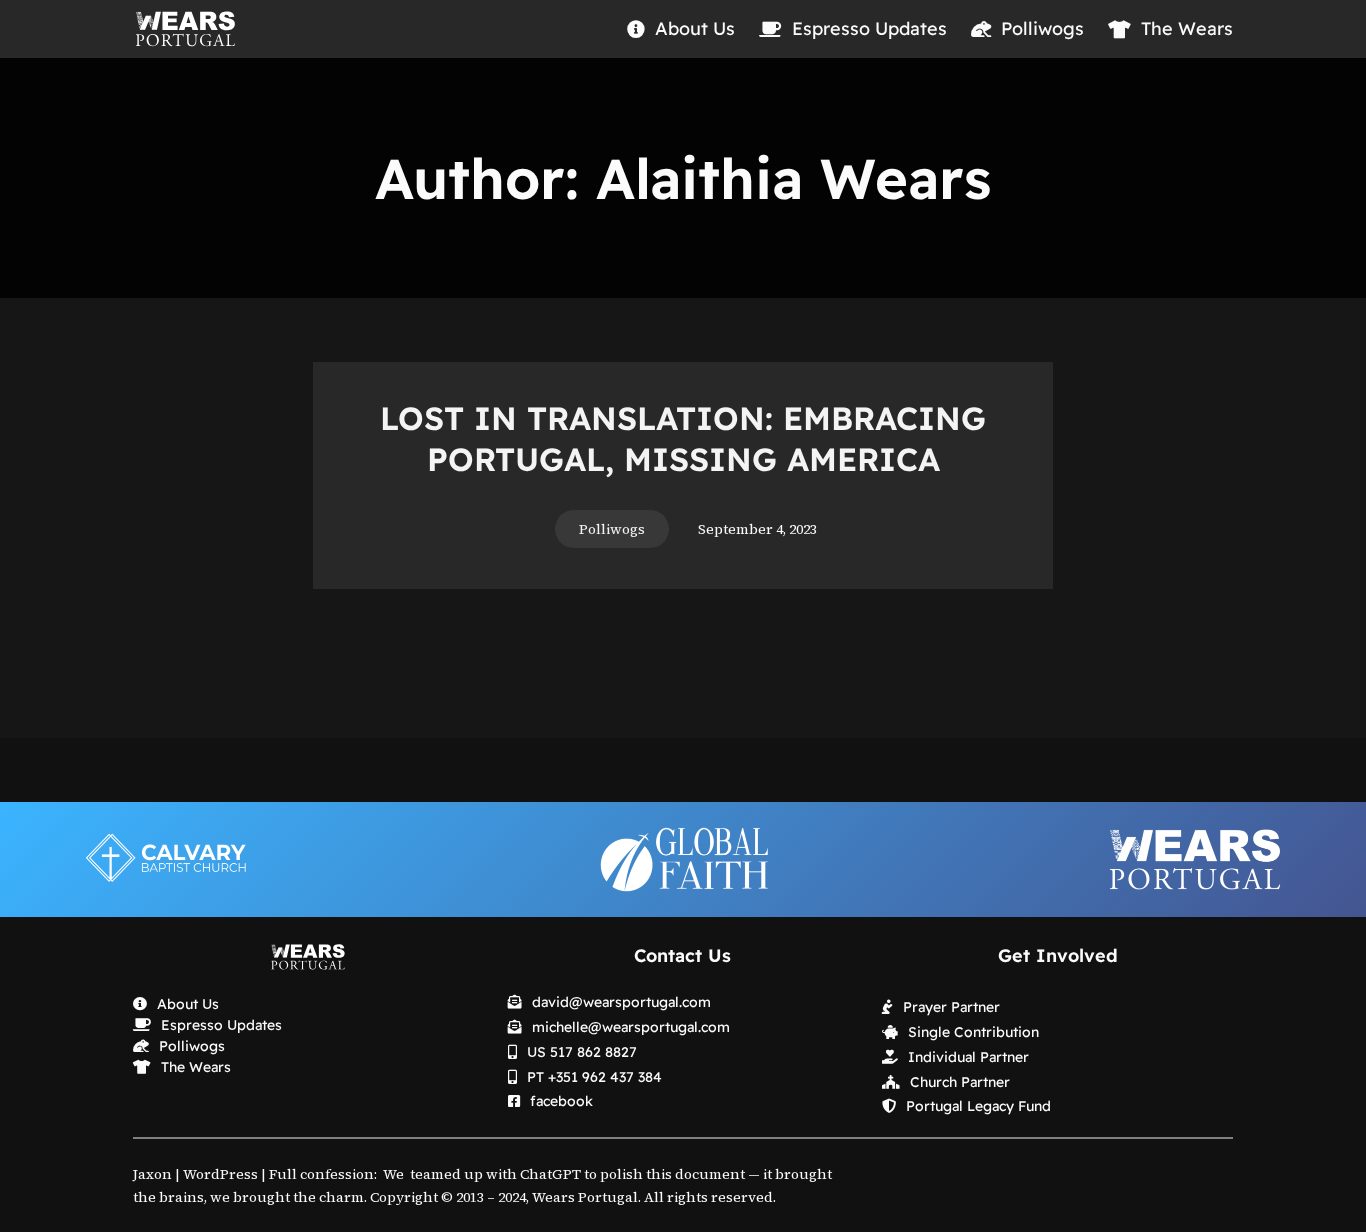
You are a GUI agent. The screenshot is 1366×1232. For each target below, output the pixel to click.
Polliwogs (612, 529)
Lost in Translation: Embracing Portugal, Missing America (683, 439)
